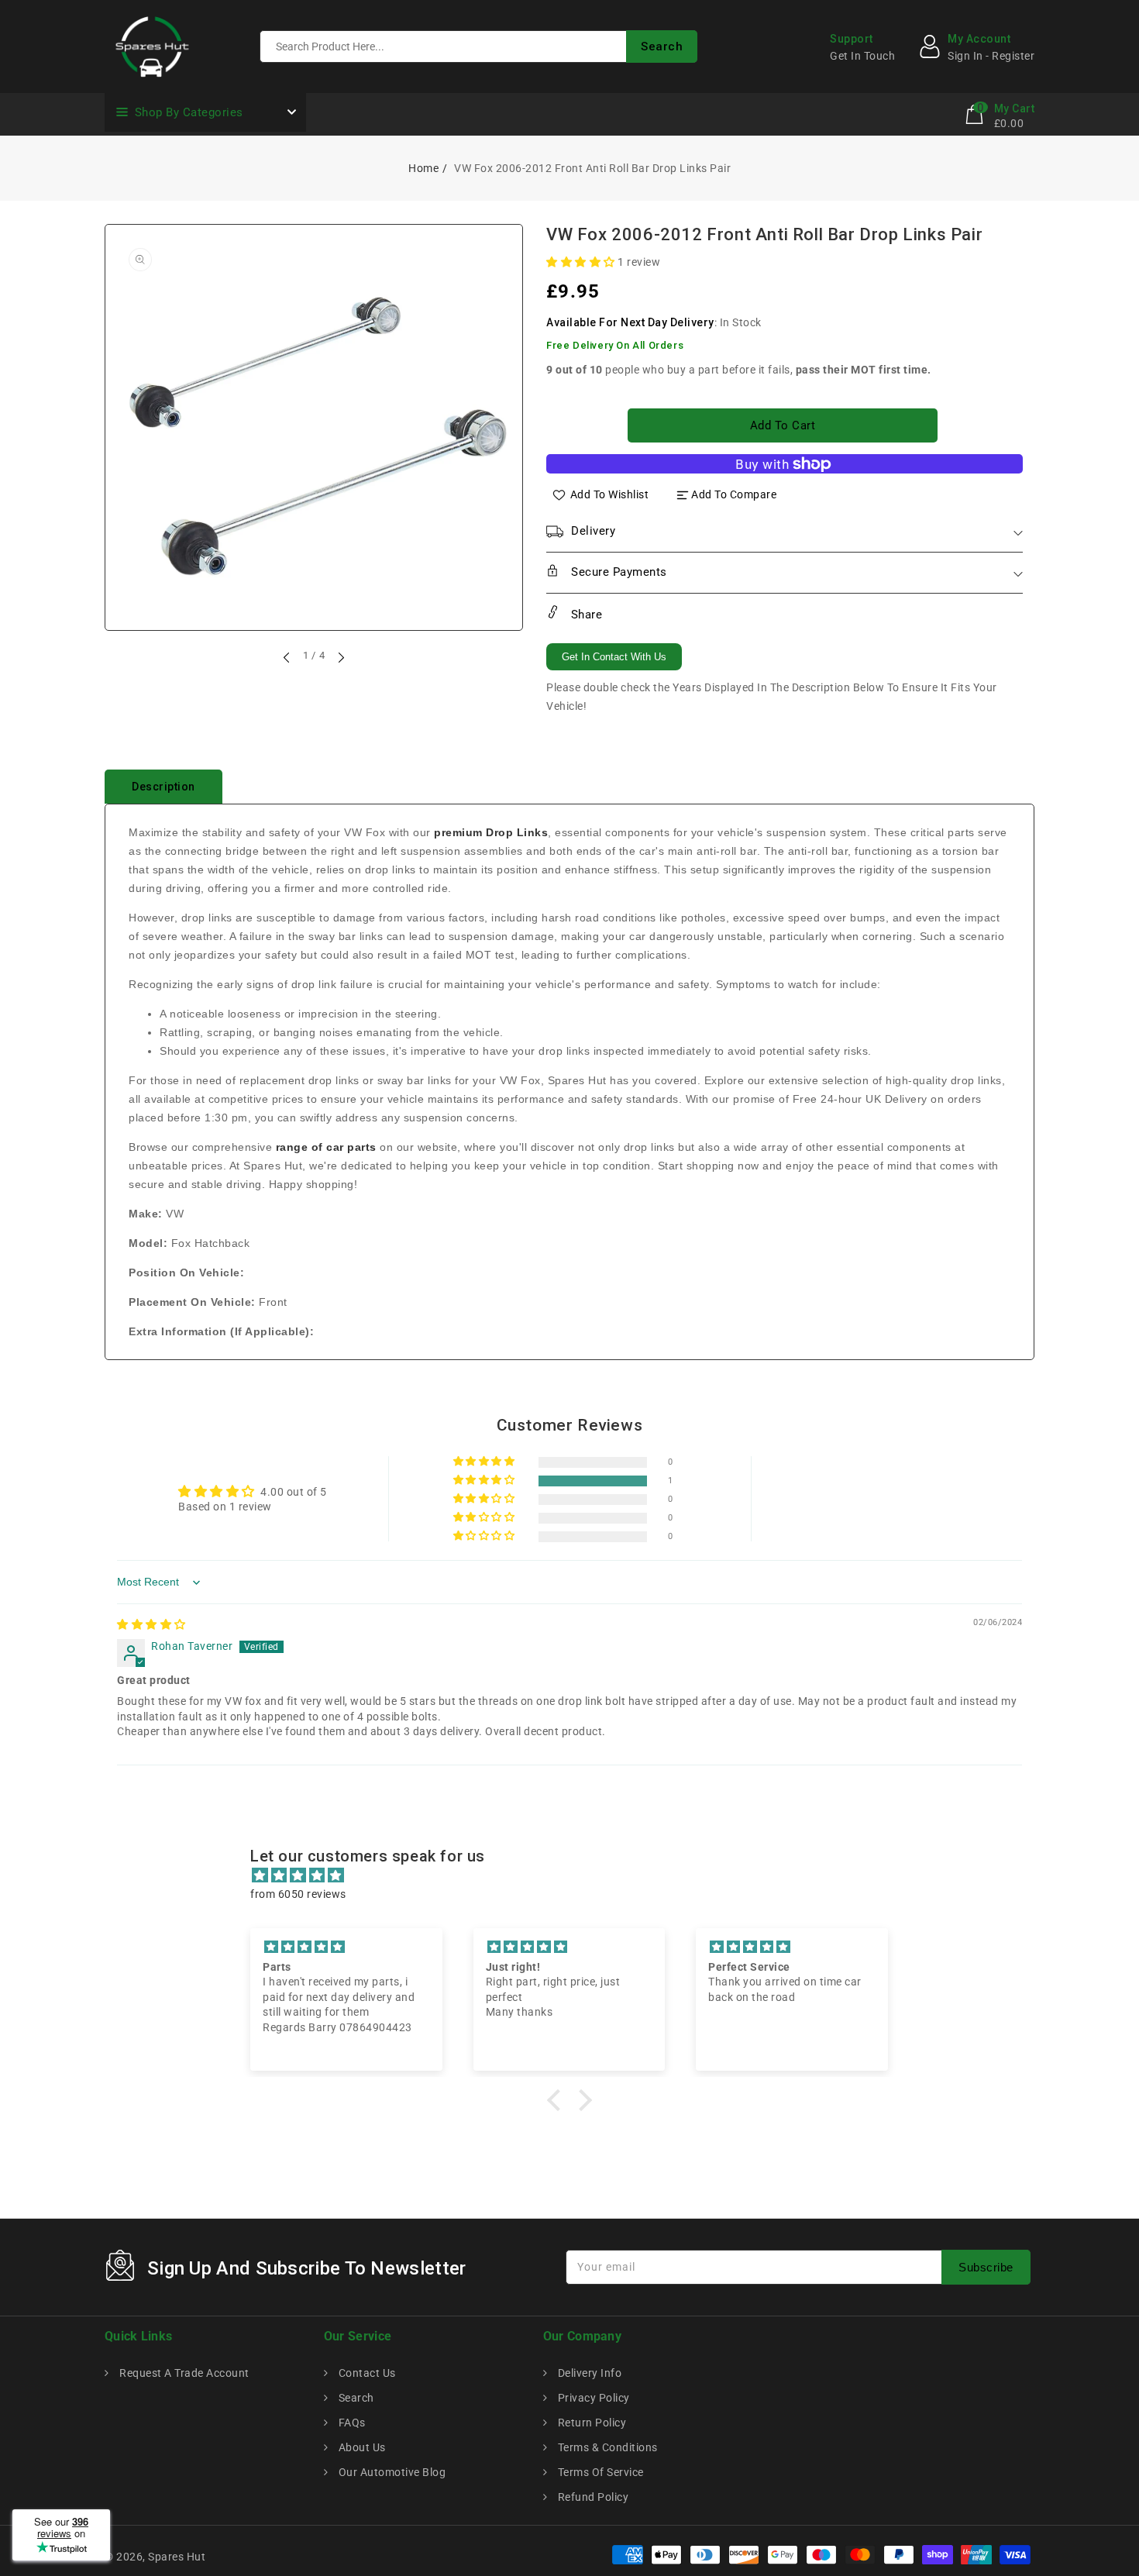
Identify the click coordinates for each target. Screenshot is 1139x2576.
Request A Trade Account (183, 2373)
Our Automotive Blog (391, 2472)
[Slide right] (340, 657)
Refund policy (592, 2497)
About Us (361, 2447)
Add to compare (734, 494)
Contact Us (366, 2373)
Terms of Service (599, 2472)
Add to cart (783, 425)
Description (163, 787)
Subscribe (986, 2267)
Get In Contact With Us (614, 657)
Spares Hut (177, 2557)
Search (355, 2398)
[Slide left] (287, 657)
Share (585, 615)
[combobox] (478, 46)
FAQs (351, 2423)
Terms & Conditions (606, 2447)
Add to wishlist (610, 494)
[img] (151, 1624)
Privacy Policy (592, 2398)
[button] (582, 262)
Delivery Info (588, 2373)
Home (423, 168)
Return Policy (590, 2423)
